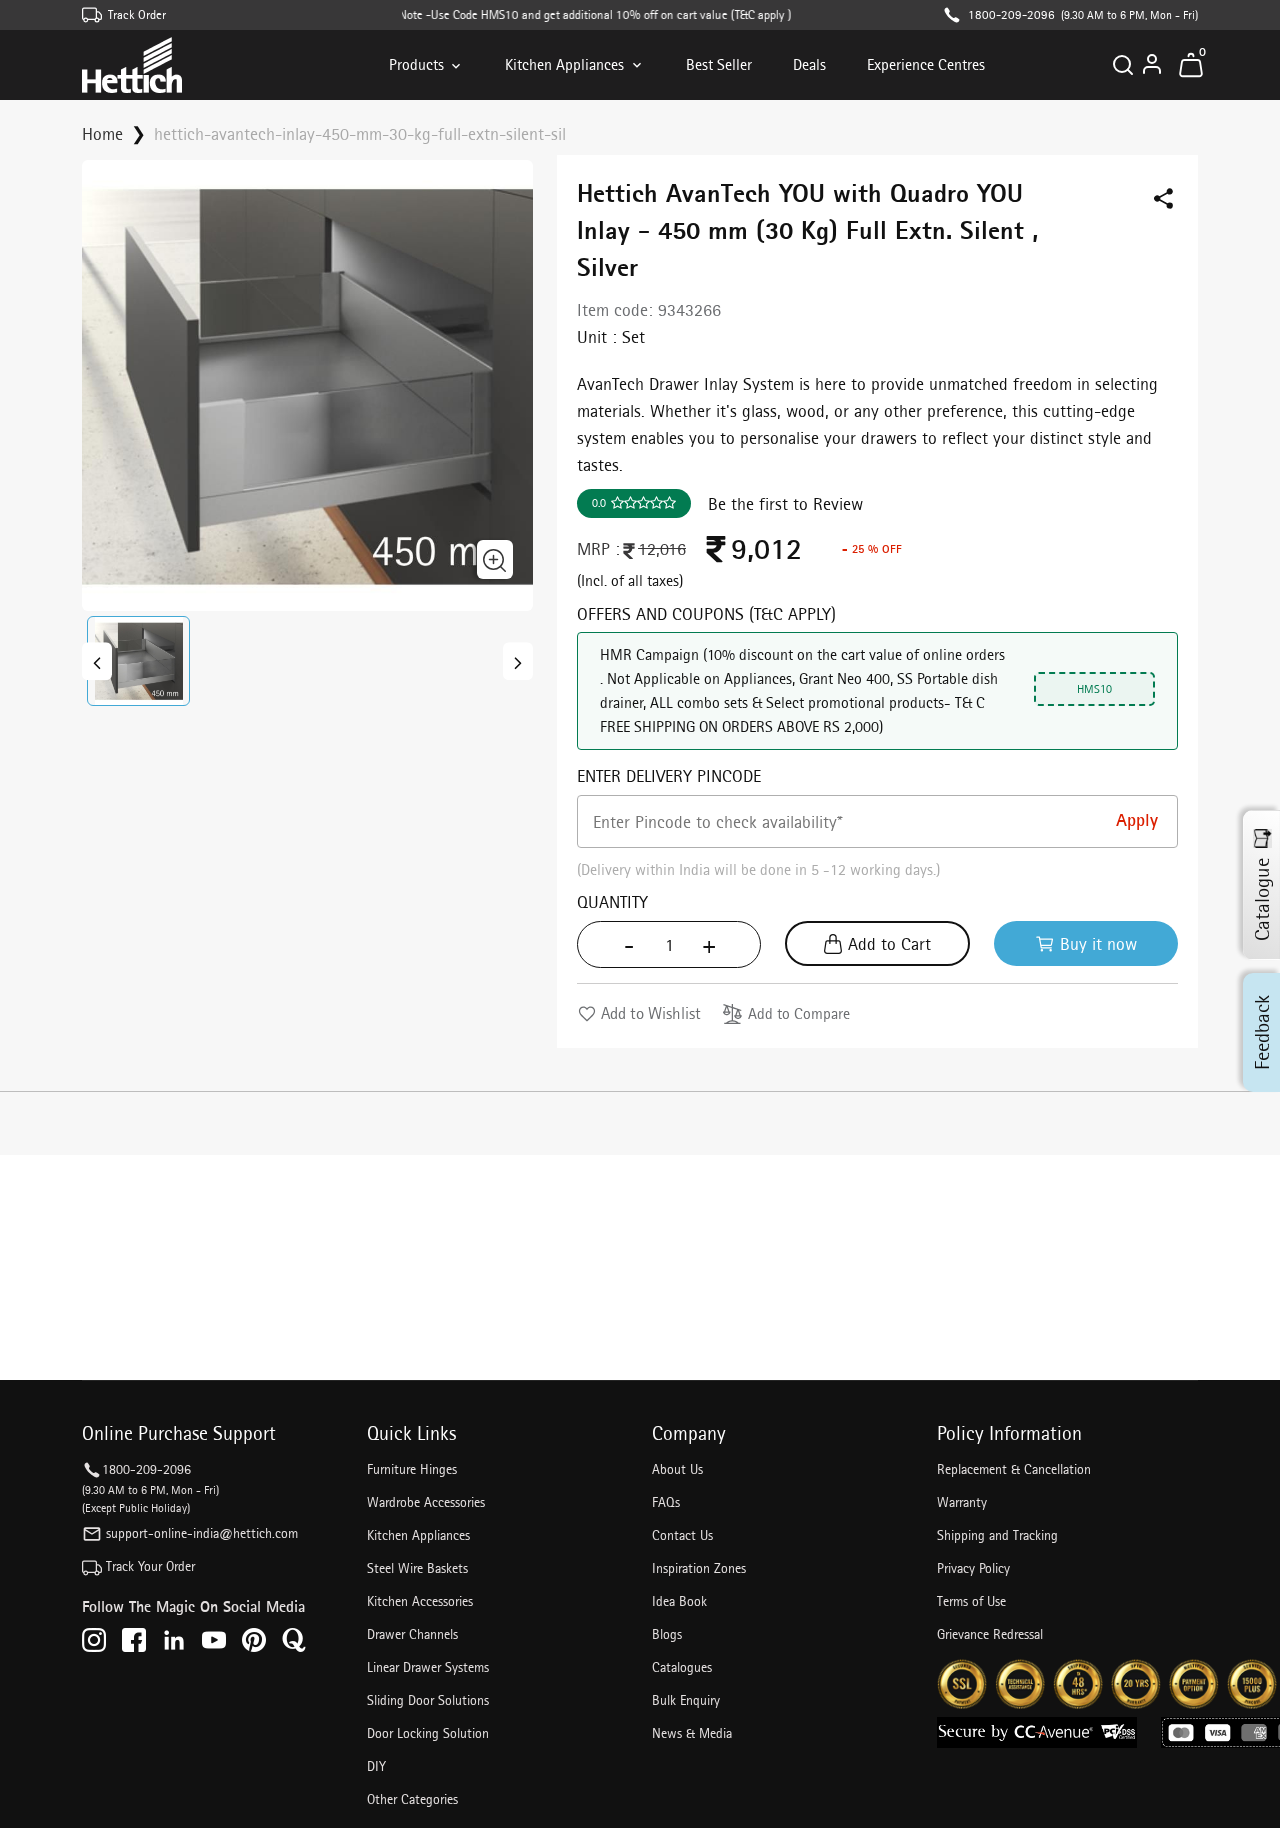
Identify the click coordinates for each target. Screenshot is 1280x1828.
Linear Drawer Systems (428, 1667)
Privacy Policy (973, 1568)
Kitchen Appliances (564, 64)
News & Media (692, 1733)
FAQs (666, 1502)
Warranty (962, 1502)
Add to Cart (889, 943)
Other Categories (412, 1799)
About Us (677, 1469)
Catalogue (1262, 898)
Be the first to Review (785, 503)
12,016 (662, 548)
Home (102, 133)
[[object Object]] (97, 661)
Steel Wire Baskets (417, 1568)
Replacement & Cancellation (1014, 1469)
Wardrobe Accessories (426, 1502)
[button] (138, 661)
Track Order (137, 14)
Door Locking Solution (428, 1733)
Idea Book (679, 1601)
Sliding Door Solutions (428, 1700)
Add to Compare (799, 1013)
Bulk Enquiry (686, 1700)
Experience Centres (926, 64)
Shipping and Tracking (997, 1535)
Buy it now (1098, 943)
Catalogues (682, 1667)
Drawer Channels (412, 1634)
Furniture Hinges (412, 1469)
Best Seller (719, 64)
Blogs (667, 1634)
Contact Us (682, 1535)
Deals (809, 64)
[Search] (1123, 65)
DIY (376, 1766)
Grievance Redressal (990, 1634)
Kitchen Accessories (420, 1601)
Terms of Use (971, 1601)
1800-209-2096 (1011, 14)
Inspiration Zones (699, 1568)
